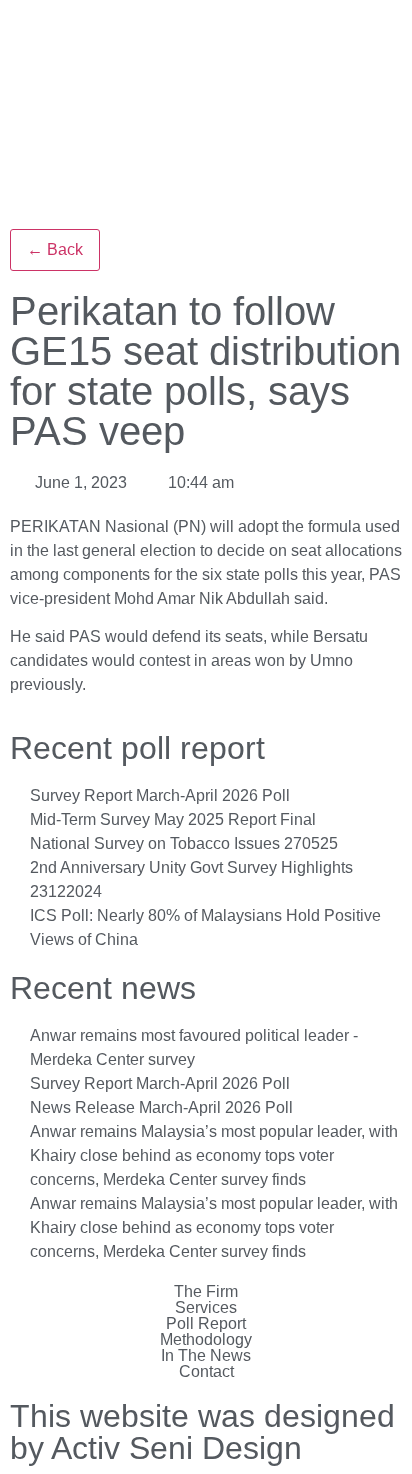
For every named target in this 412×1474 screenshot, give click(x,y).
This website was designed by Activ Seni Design (202, 1432)
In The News (206, 1356)
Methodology (206, 1340)
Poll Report (206, 1324)
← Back (55, 249)
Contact (206, 1372)
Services (206, 1308)
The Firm (206, 1292)
